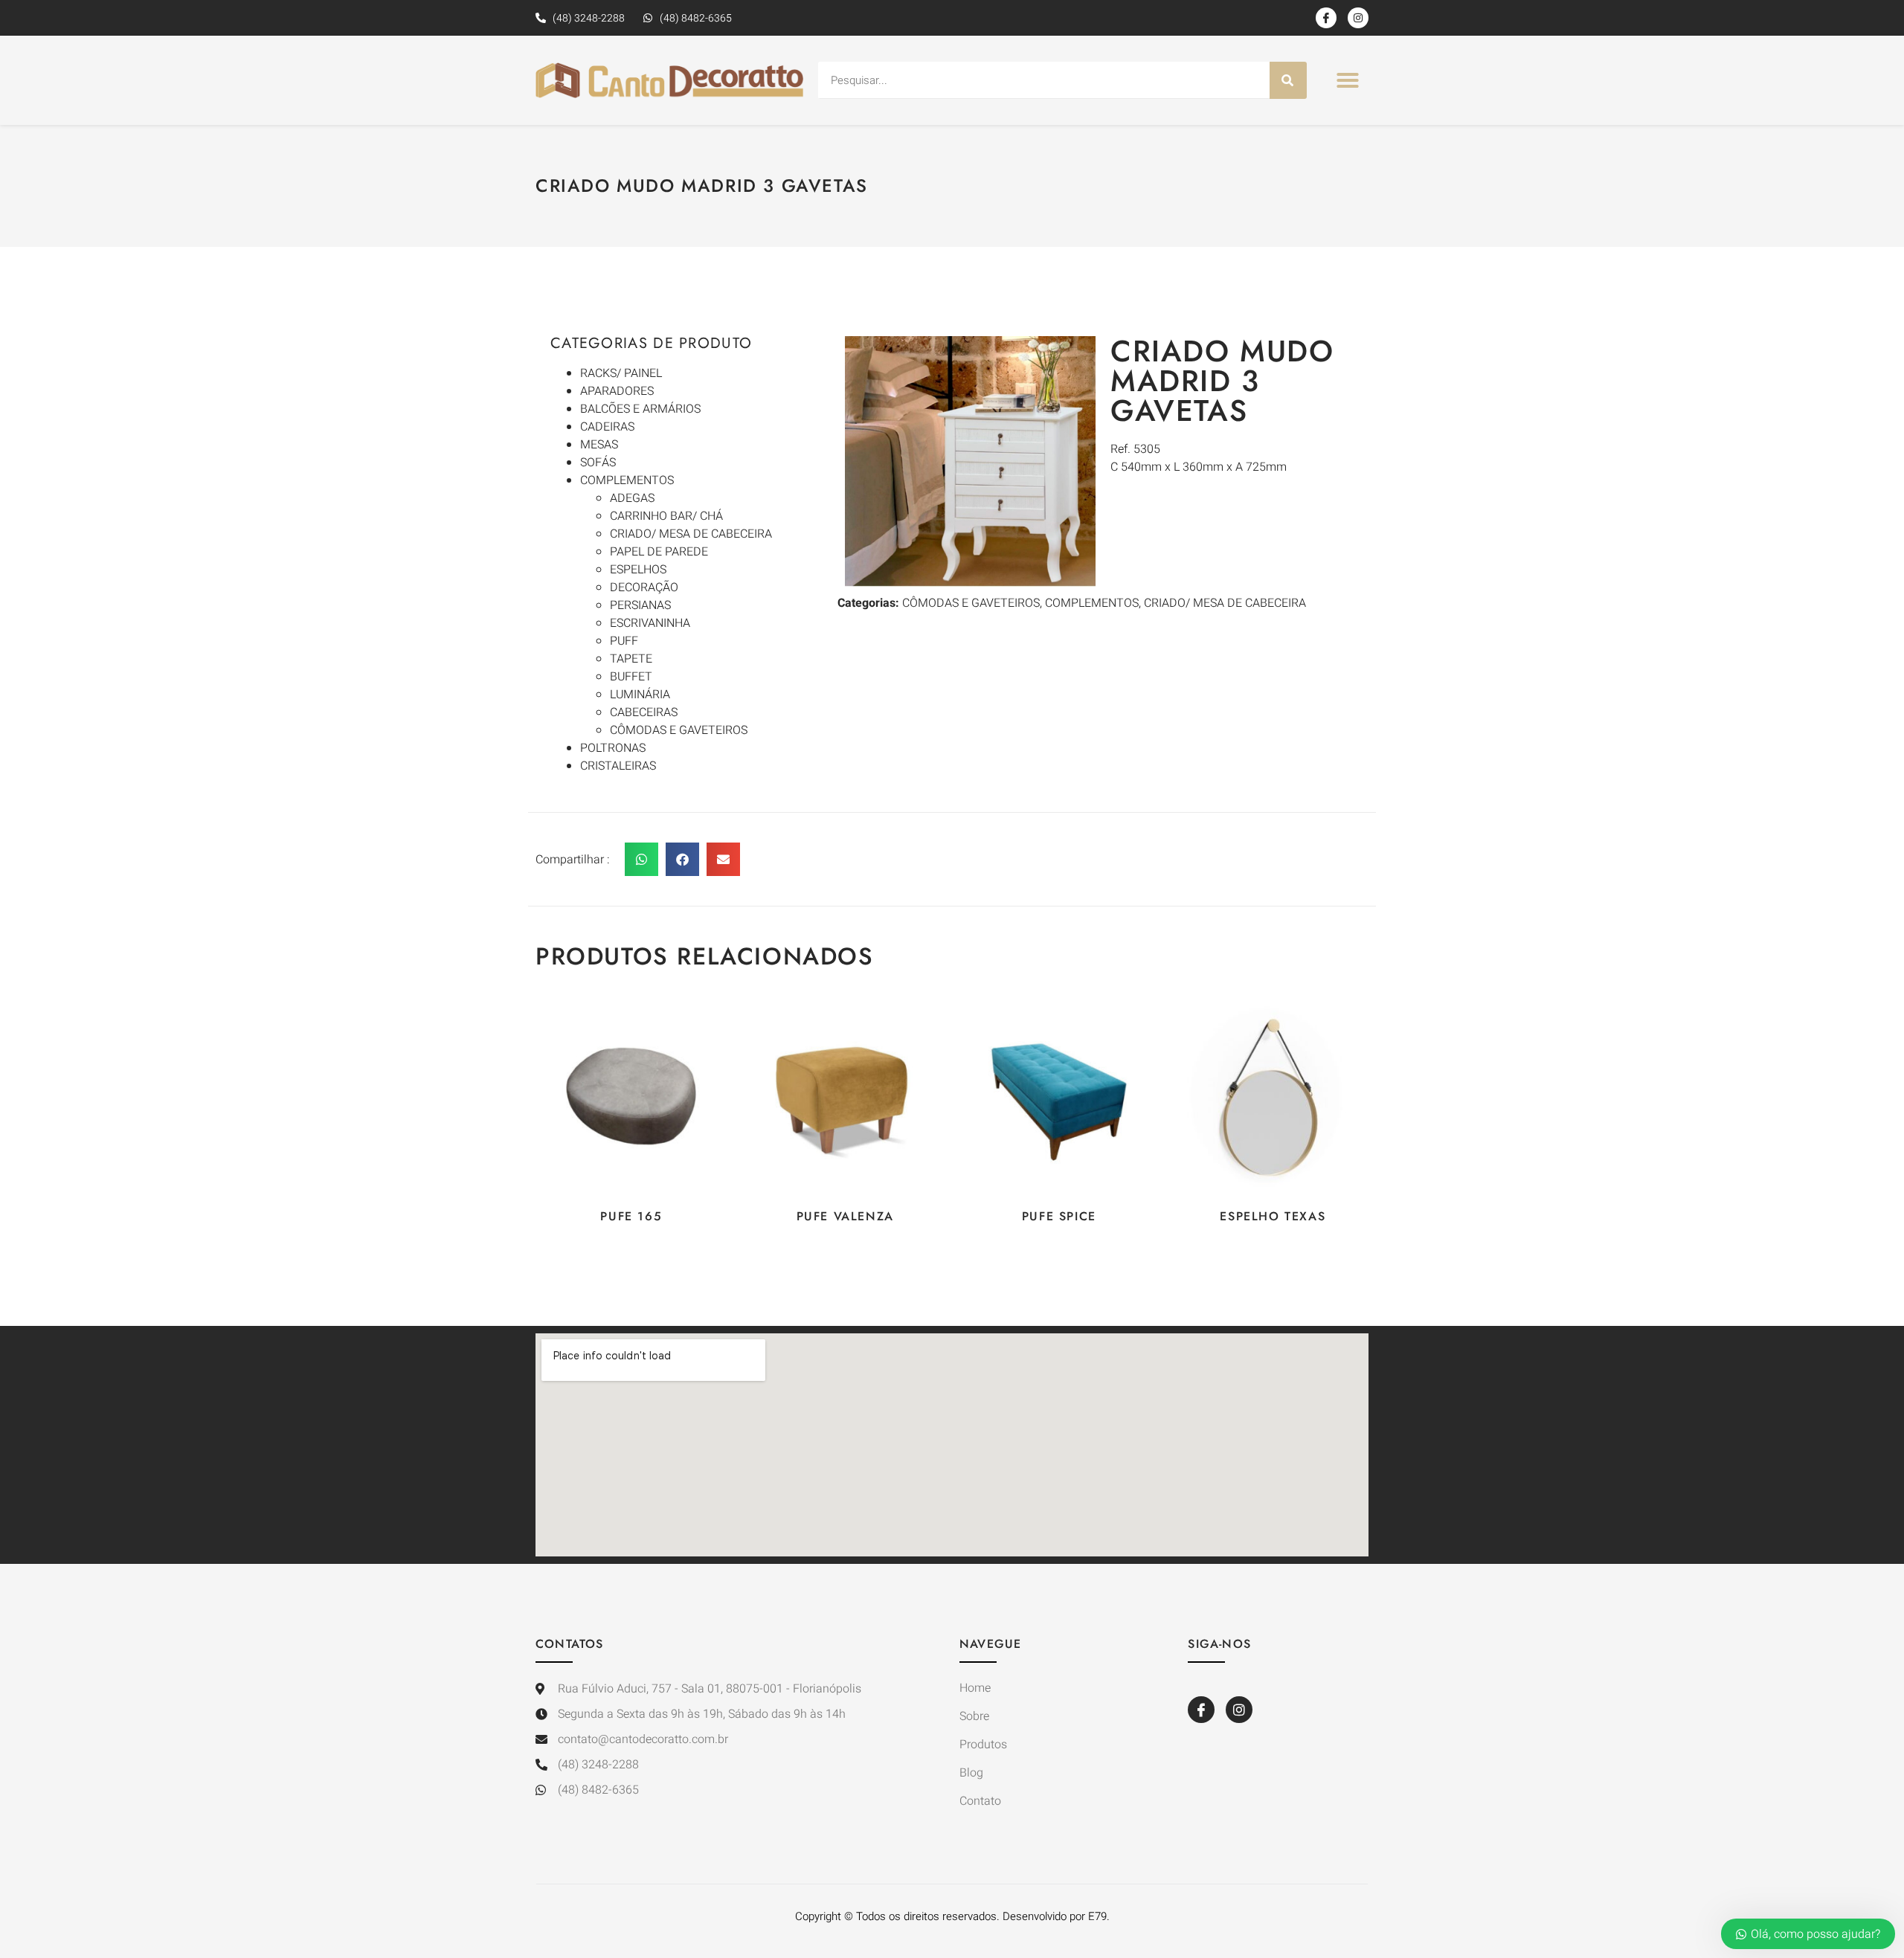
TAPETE (631, 659)
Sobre (974, 1716)
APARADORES (617, 391)
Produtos (983, 1745)
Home (975, 1688)
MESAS (599, 445)
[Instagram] (1358, 18)
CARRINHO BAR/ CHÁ (666, 516)
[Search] (1288, 80)
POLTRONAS (613, 748)
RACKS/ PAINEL (621, 373)
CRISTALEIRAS (618, 766)
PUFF (624, 641)
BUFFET (631, 677)
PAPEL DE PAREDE (659, 552)
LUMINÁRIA (640, 695)
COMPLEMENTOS (627, 480)
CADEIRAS (607, 427)
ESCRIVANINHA (650, 623)
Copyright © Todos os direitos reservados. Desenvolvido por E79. (952, 1916)
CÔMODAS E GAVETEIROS (679, 730)
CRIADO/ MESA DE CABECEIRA (691, 534)
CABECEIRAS (644, 712)
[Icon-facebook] (1326, 18)
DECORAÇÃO (644, 587)
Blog (971, 1773)
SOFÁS (598, 463)
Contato (980, 1801)
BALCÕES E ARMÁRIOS (640, 409)
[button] (1348, 80)
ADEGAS (632, 498)
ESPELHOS (638, 570)
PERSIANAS (640, 605)
